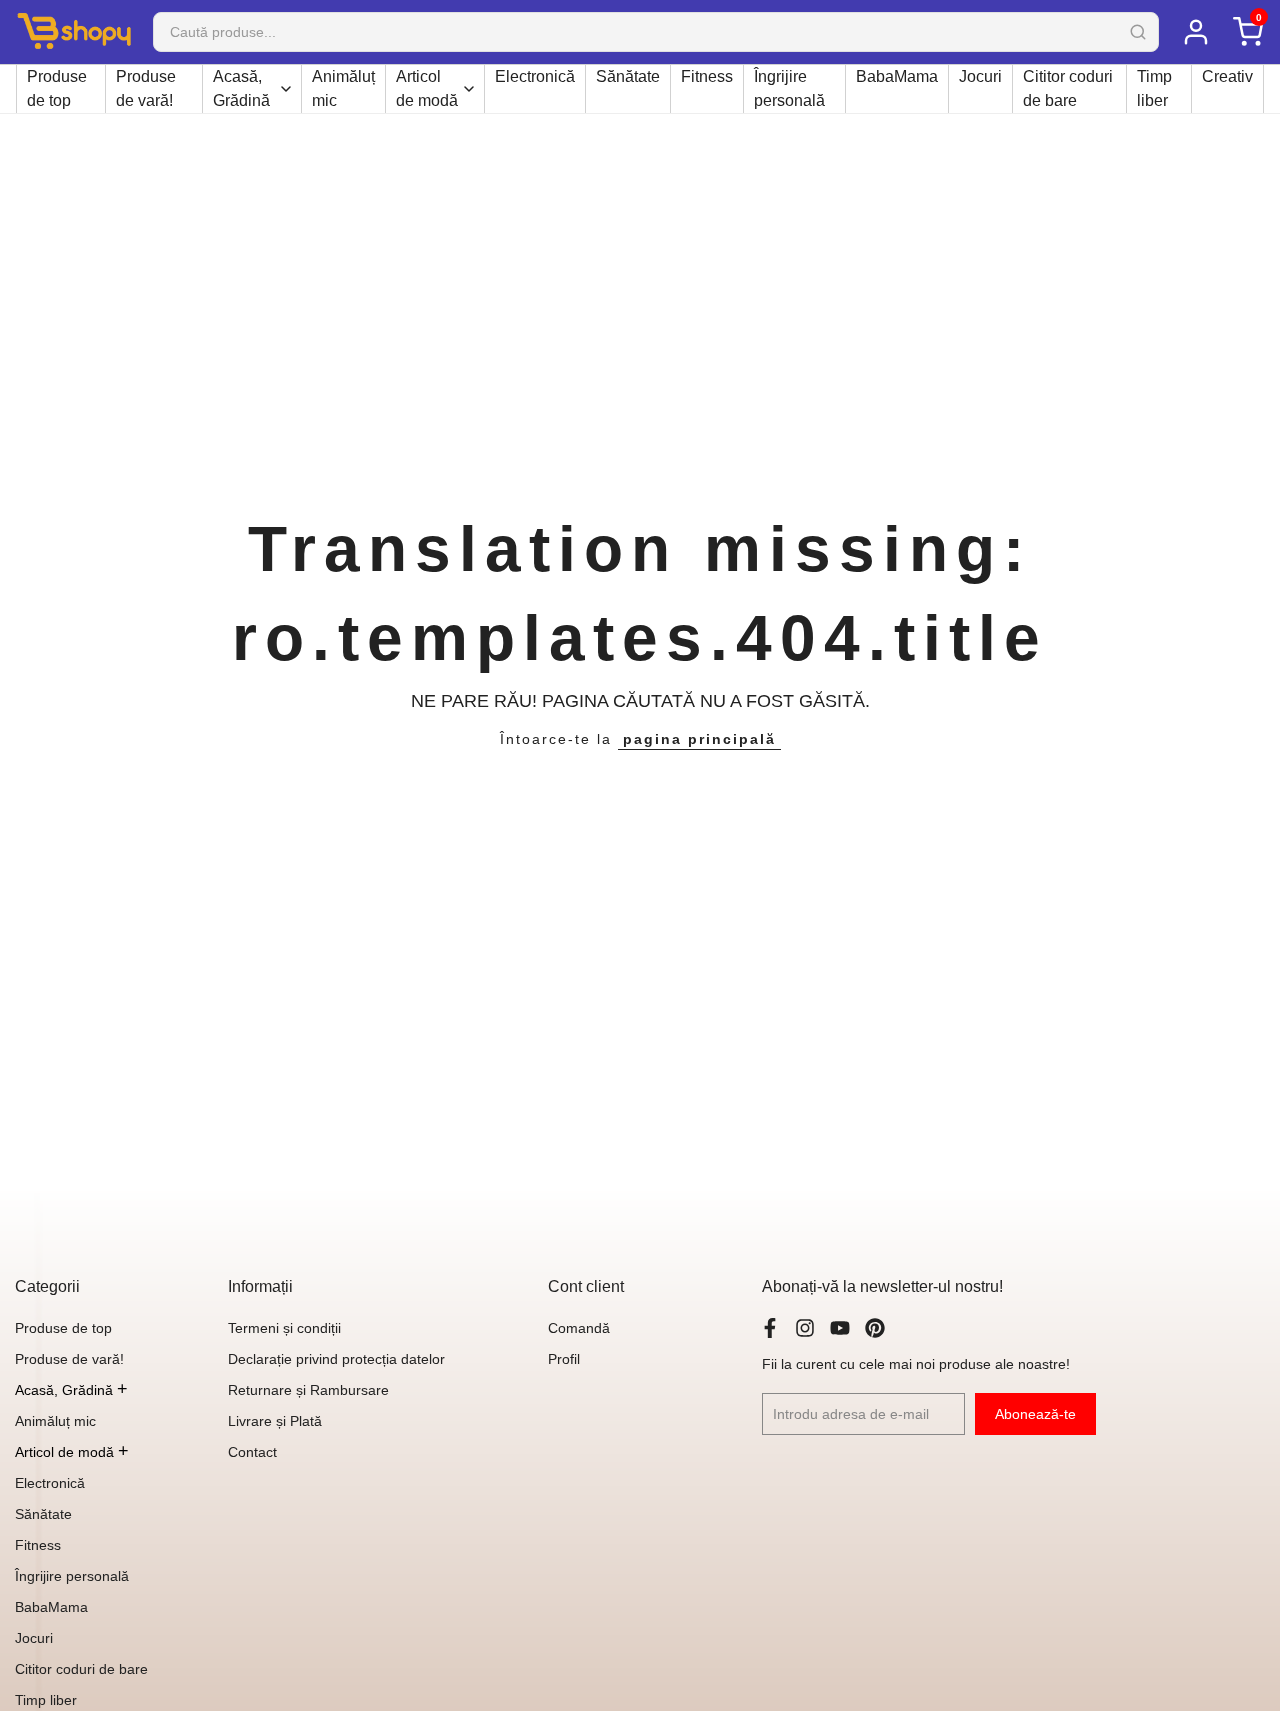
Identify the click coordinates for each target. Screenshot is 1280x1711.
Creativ (1227, 76)
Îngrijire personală (789, 88)
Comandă (579, 1328)
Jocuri (980, 76)
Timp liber (1154, 88)
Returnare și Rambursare (308, 1390)
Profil (564, 1359)
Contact (252, 1452)
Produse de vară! (146, 88)
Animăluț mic (343, 88)
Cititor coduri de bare (1068, 88)
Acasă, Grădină (241, 88)
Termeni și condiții (284, 1328)
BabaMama (897, 76)
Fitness (707, 76)
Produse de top (57, 88)
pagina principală (699, 739)
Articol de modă (427, 88)
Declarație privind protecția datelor (336, 1359)
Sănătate (628, 76)
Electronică (535, 76)
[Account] (1195, 32)
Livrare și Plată (275, 1421)
